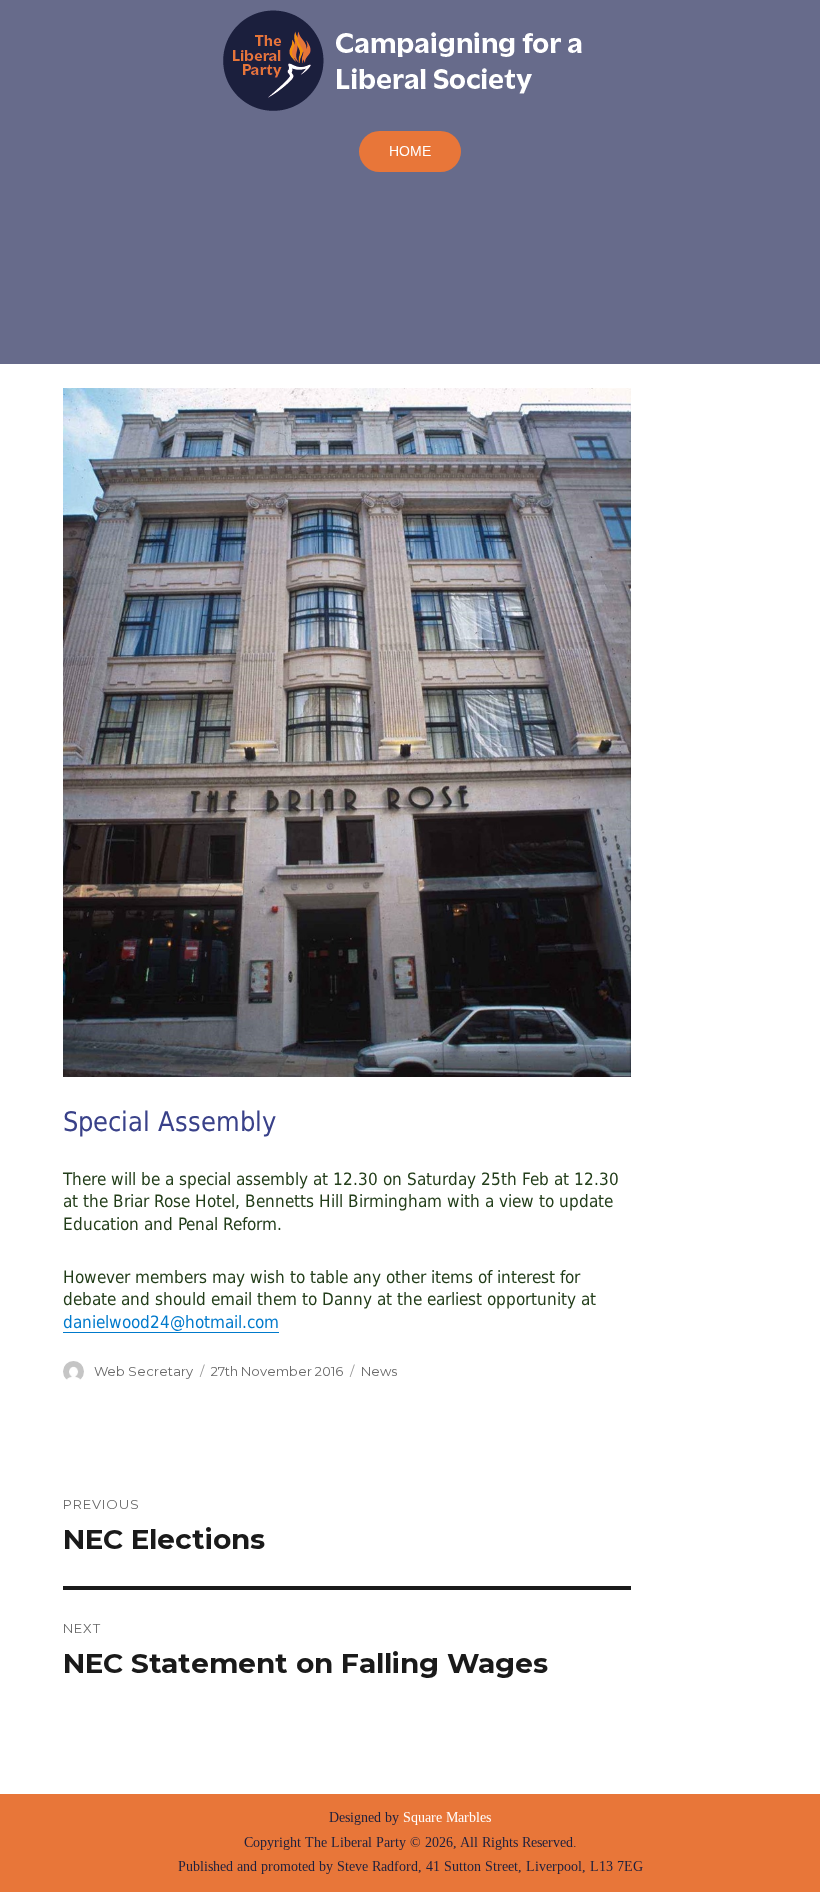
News (379, 1371)
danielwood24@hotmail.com (171, 1322)
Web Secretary (143, 1371)
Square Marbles (447, 1817)
